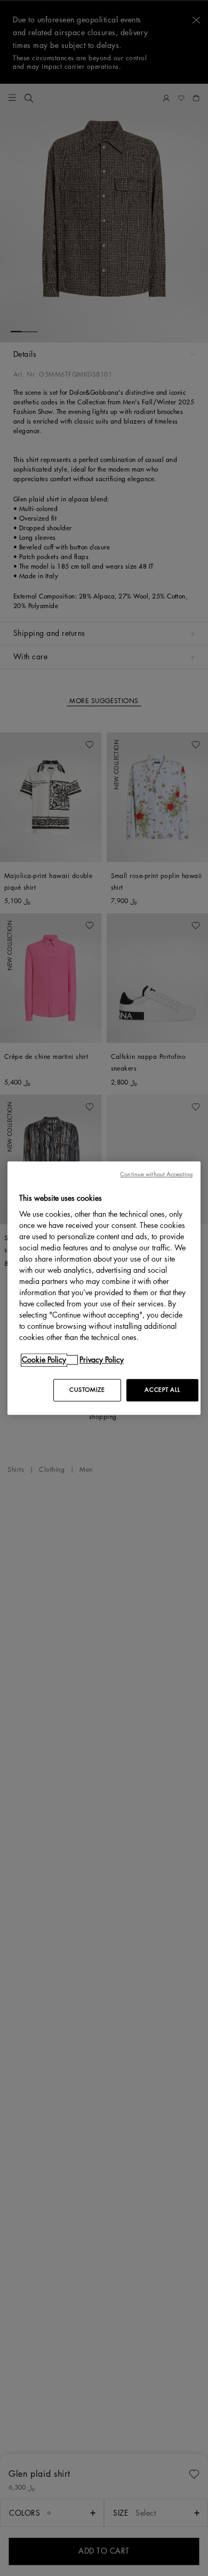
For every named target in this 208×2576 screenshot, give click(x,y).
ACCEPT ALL (162, 1390)
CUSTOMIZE (87, 1390)
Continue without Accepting (156, 1174)
